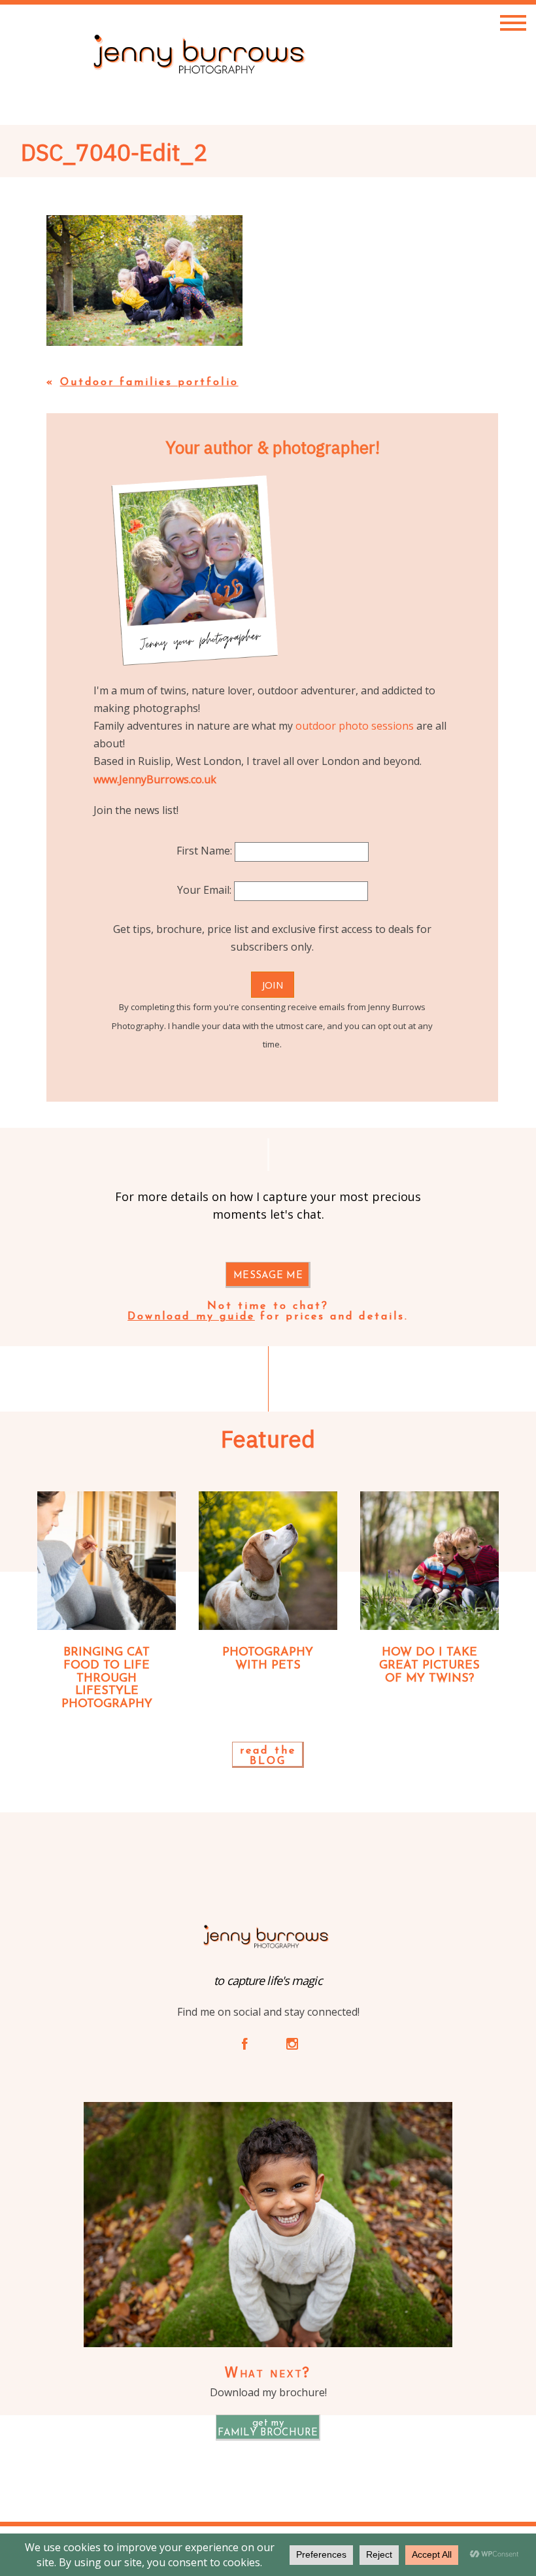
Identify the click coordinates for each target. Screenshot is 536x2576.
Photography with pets (268, 1659)
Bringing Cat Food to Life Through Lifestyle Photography (107, 1679)
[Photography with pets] (268, 1561)
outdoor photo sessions (355, 726)
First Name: (206, 851)
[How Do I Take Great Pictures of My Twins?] (429, 1561)
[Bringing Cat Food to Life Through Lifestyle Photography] (107, 1561)
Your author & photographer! (273, 447)
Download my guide (191, 1317)
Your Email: (206, 890)
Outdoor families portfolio (149, 382)
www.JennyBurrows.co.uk (155, 779)
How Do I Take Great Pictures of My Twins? (429, 1666)
